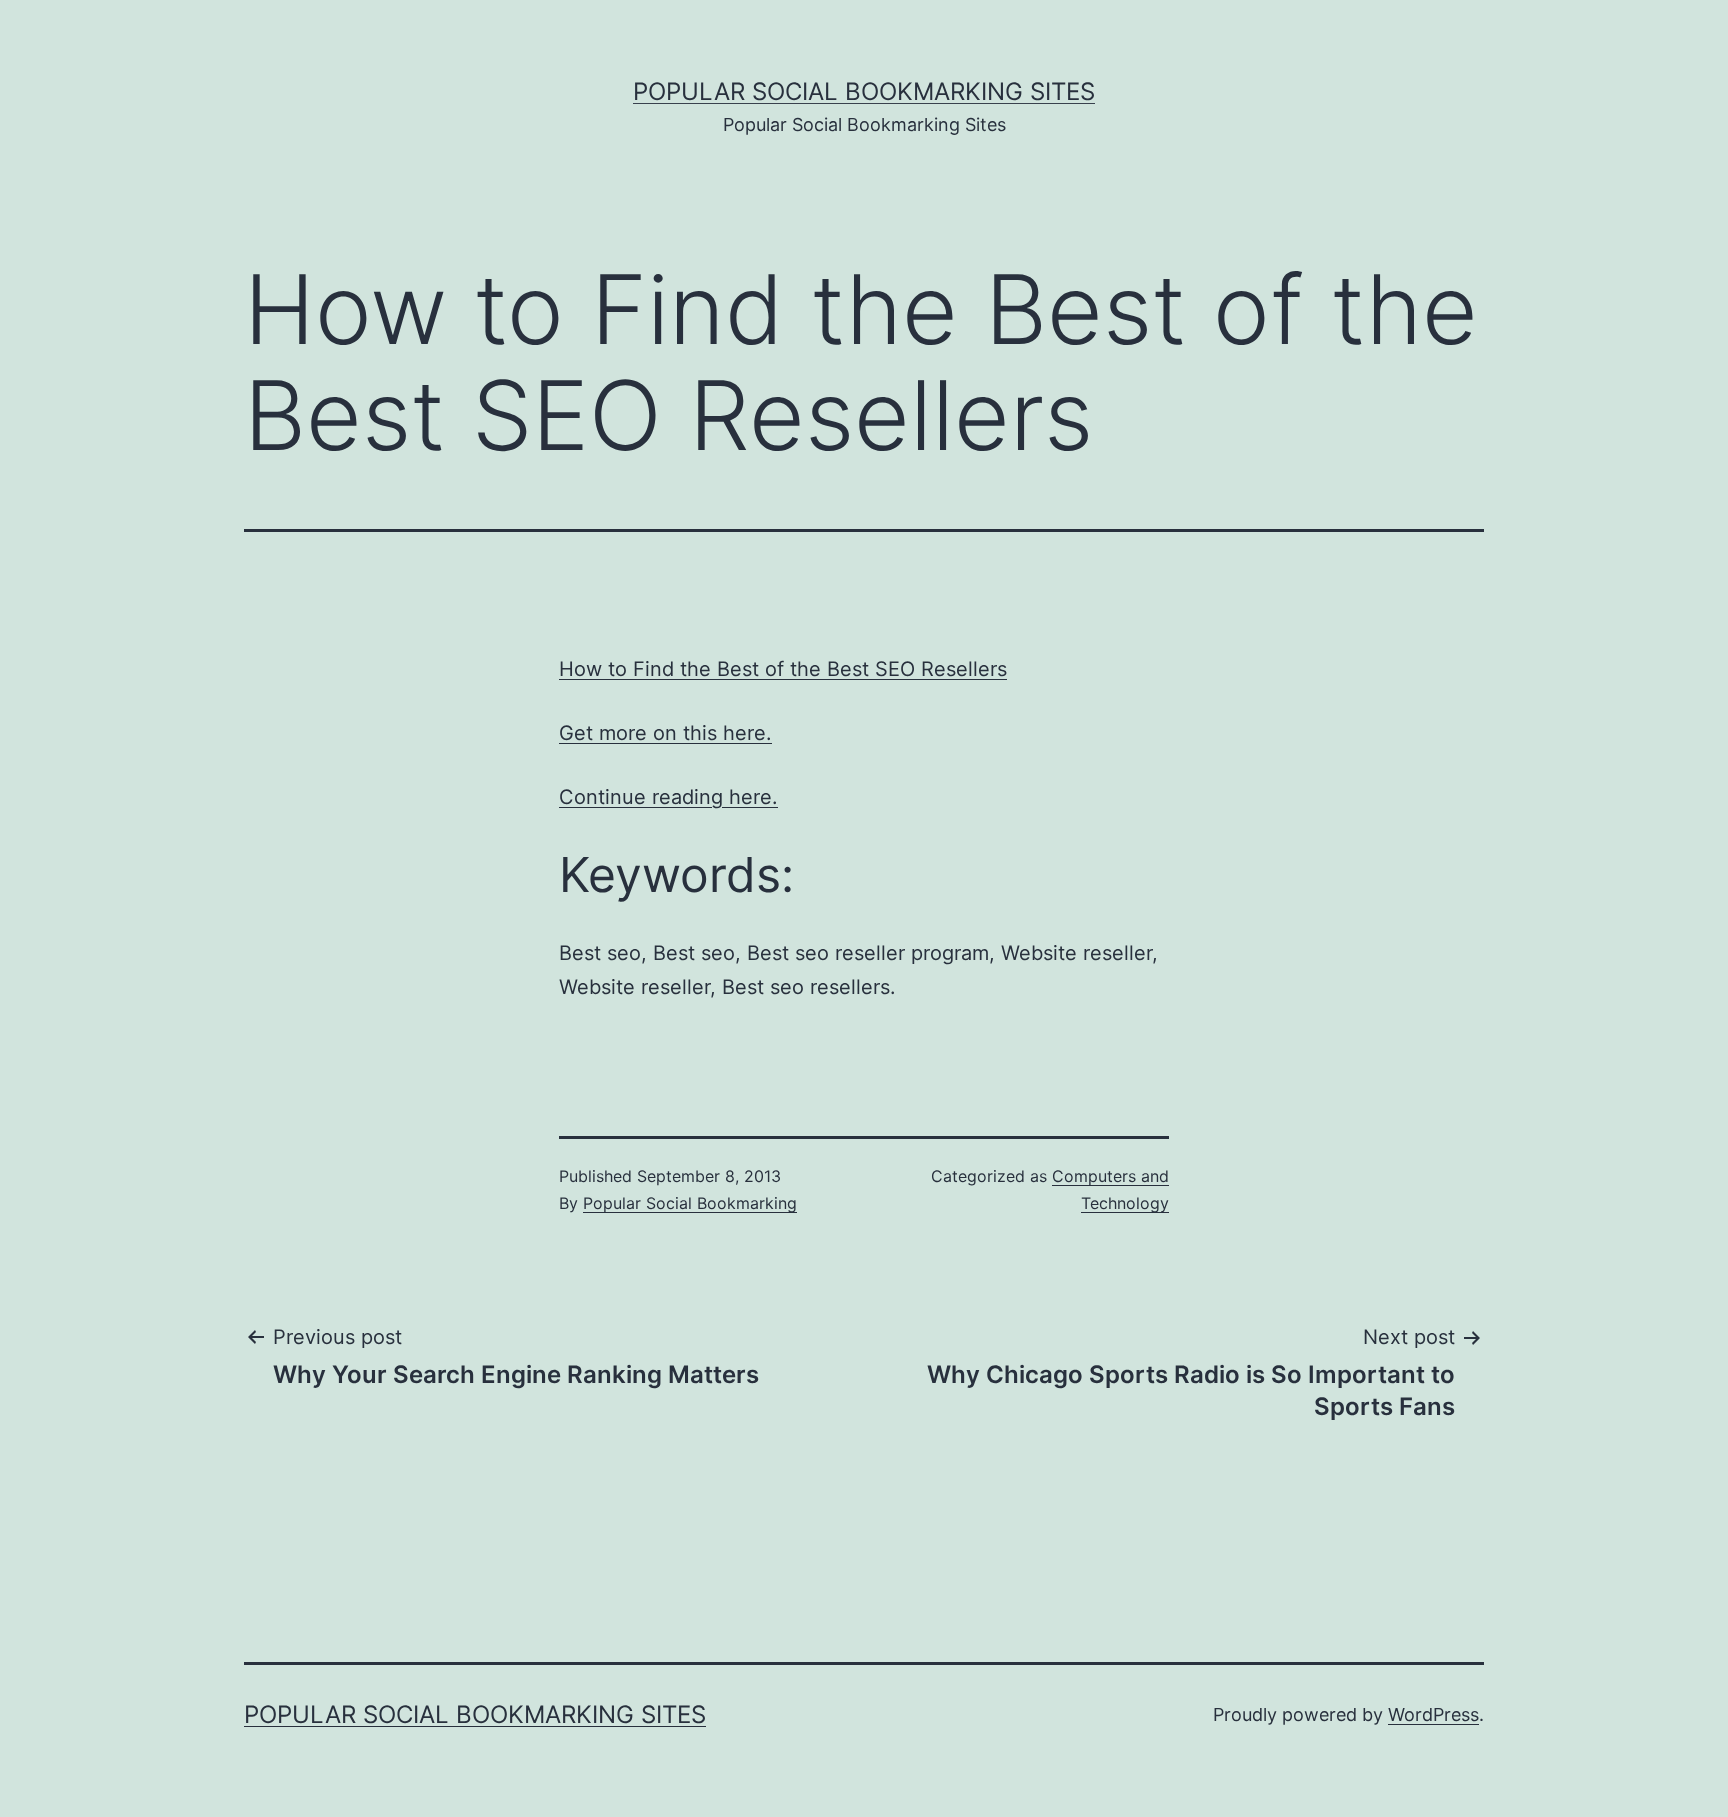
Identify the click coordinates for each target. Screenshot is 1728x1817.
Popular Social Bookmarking (690, 1203)
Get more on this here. (665, 733)
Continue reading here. (668, 797)
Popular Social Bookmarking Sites (864, 91)
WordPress (1433, 1714)
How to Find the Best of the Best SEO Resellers (783, 669)
